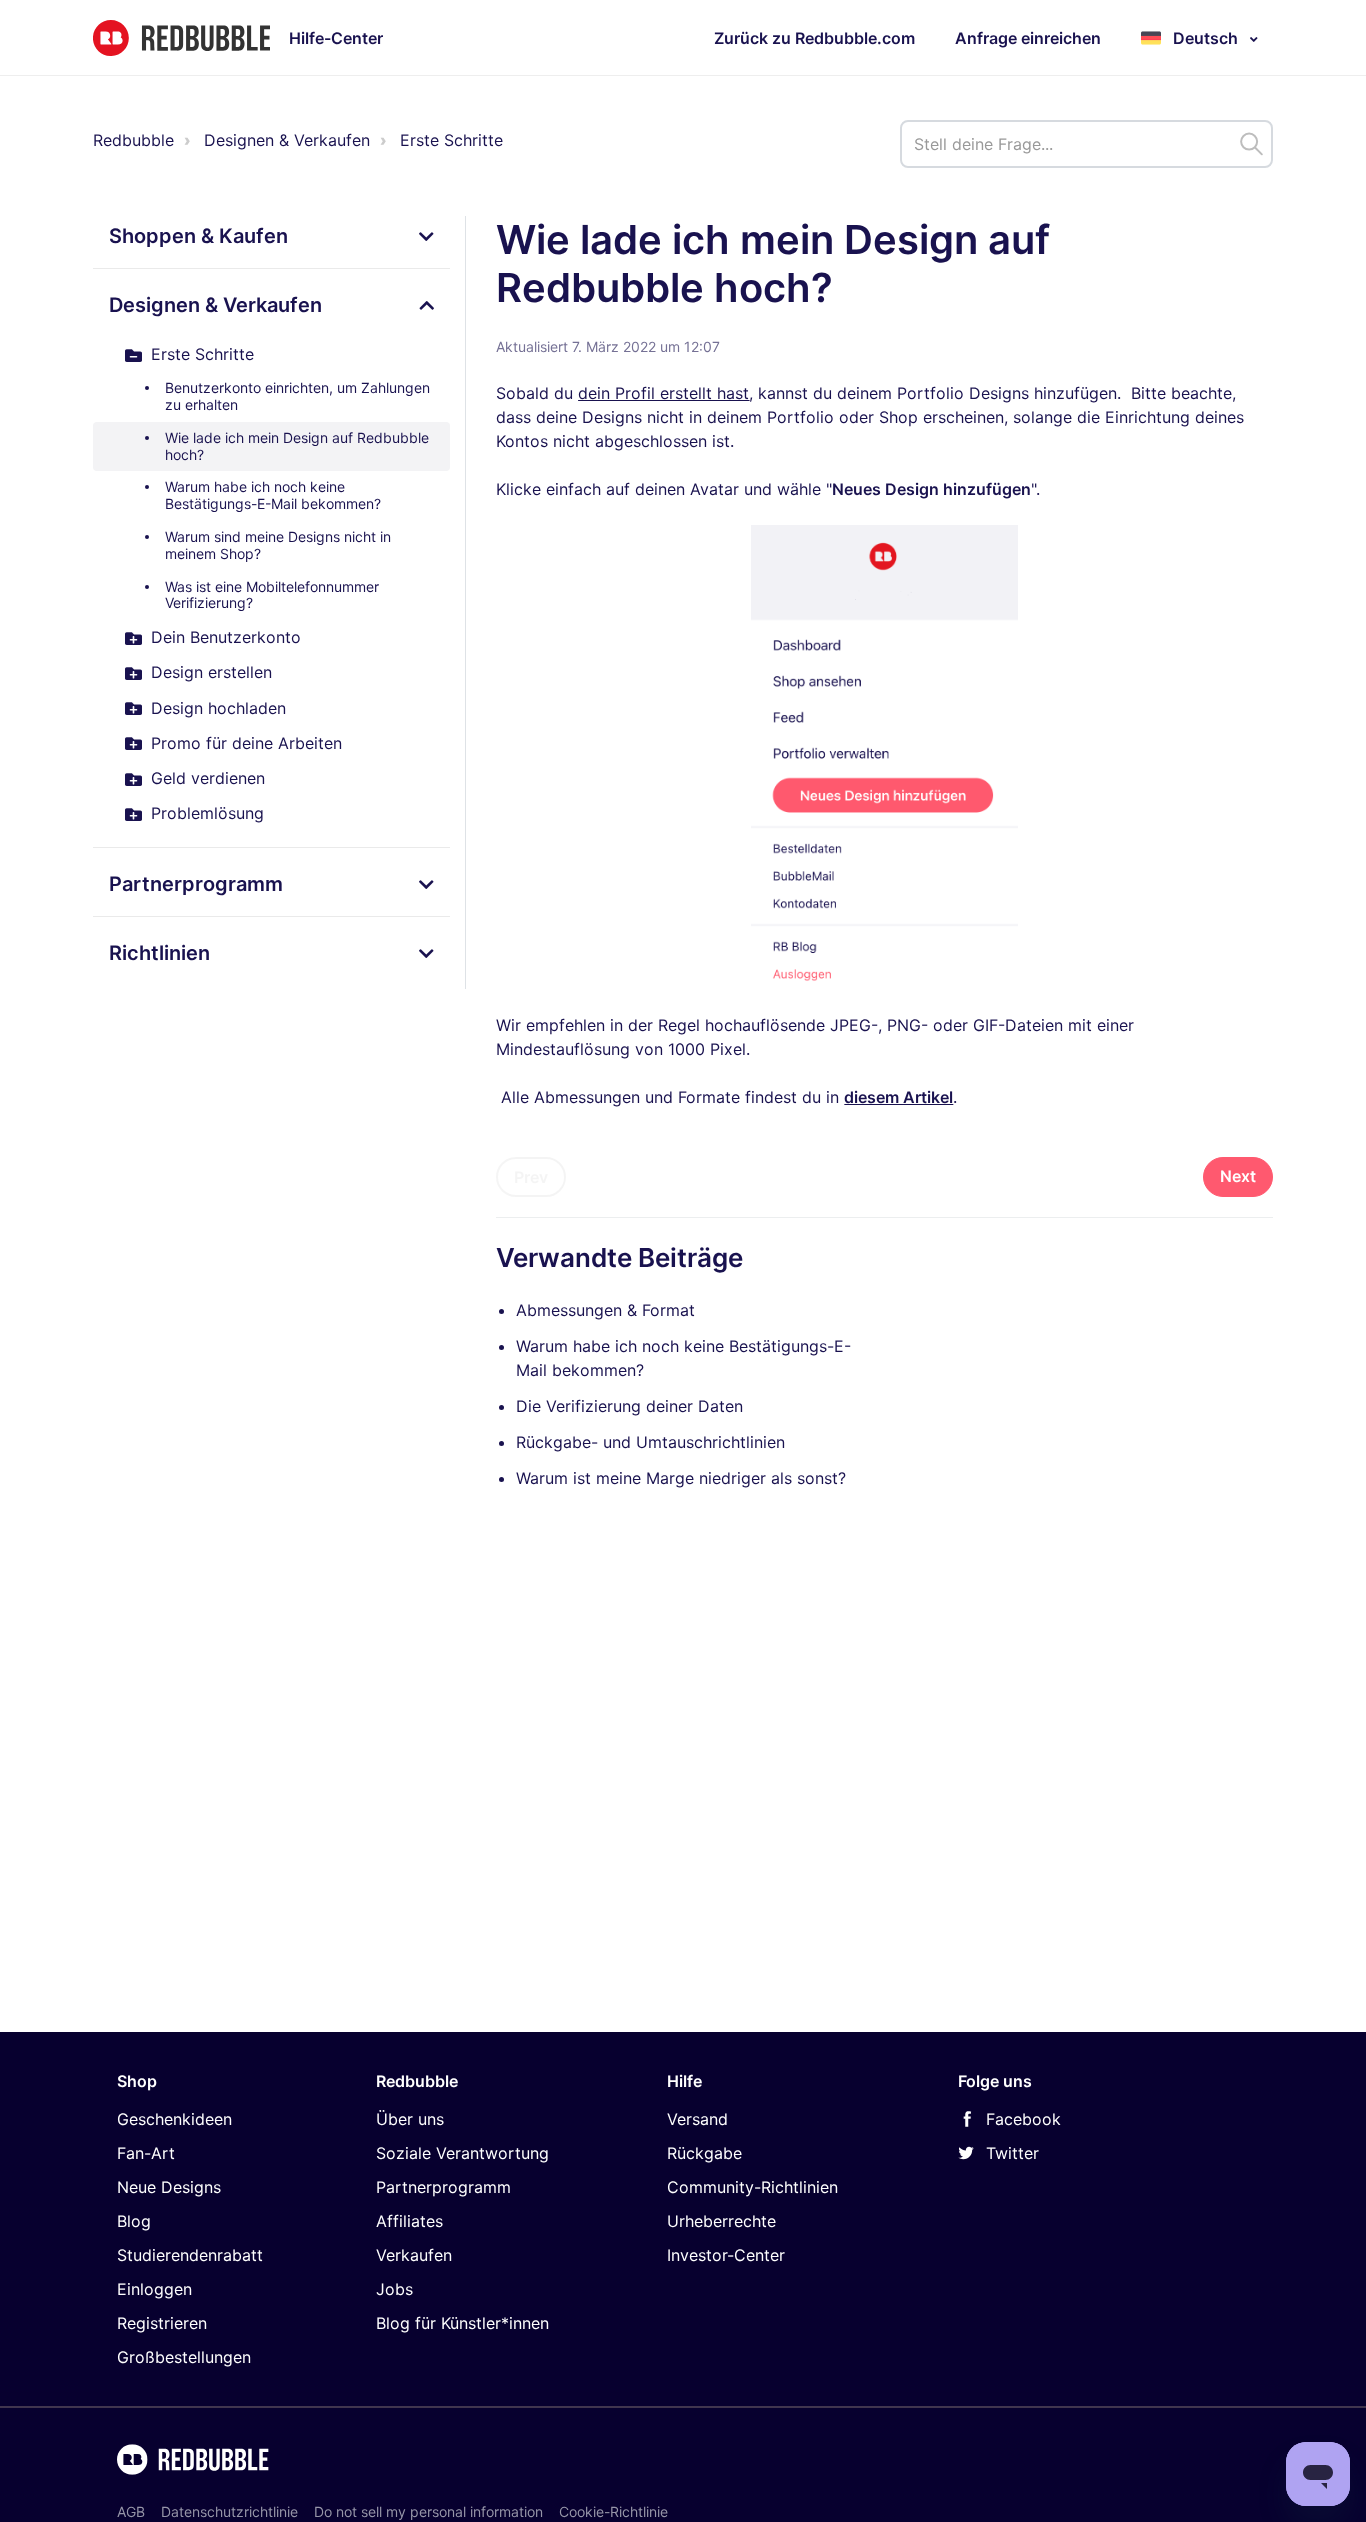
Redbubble (133, 140)
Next (1238, 1176)
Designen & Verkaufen (287, 140)
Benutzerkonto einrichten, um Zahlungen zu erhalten (297, 396)
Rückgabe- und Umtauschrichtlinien (650, 1442)
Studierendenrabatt (190, 2255)
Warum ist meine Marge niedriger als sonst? (681, 1478)
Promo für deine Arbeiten (246, 743)
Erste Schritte (451, 140)
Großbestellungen (184, 2357)
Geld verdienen (208, 778)
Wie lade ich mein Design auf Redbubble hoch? (297, 446)
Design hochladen (218, 708)
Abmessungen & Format (605, 1310)
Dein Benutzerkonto (226, 637)
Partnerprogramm (196, 884)
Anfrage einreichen (1028, 38)
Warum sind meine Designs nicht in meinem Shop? (278, 545)
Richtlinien (159, 953)
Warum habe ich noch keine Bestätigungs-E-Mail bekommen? (273, 495)
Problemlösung (207, 813)
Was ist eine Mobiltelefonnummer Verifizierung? (272, 595)
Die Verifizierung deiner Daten (629, 1406)
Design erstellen (211, 672)
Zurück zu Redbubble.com (814, 38)
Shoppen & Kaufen (198, 236)
